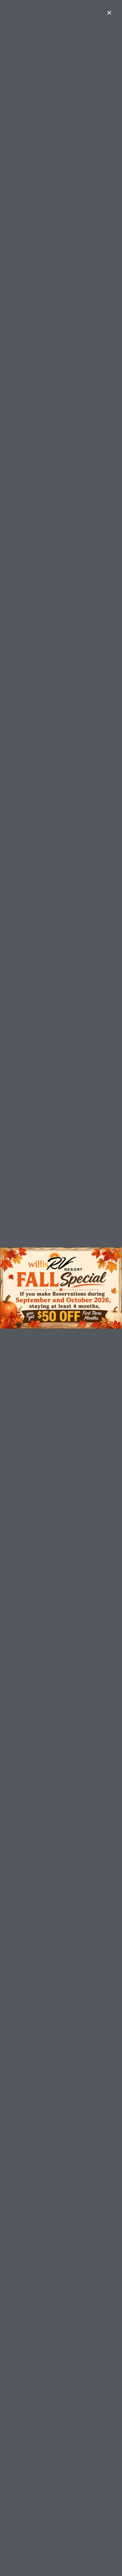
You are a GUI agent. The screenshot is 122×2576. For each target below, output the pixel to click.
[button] (109, 13)
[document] (61, 1288)
